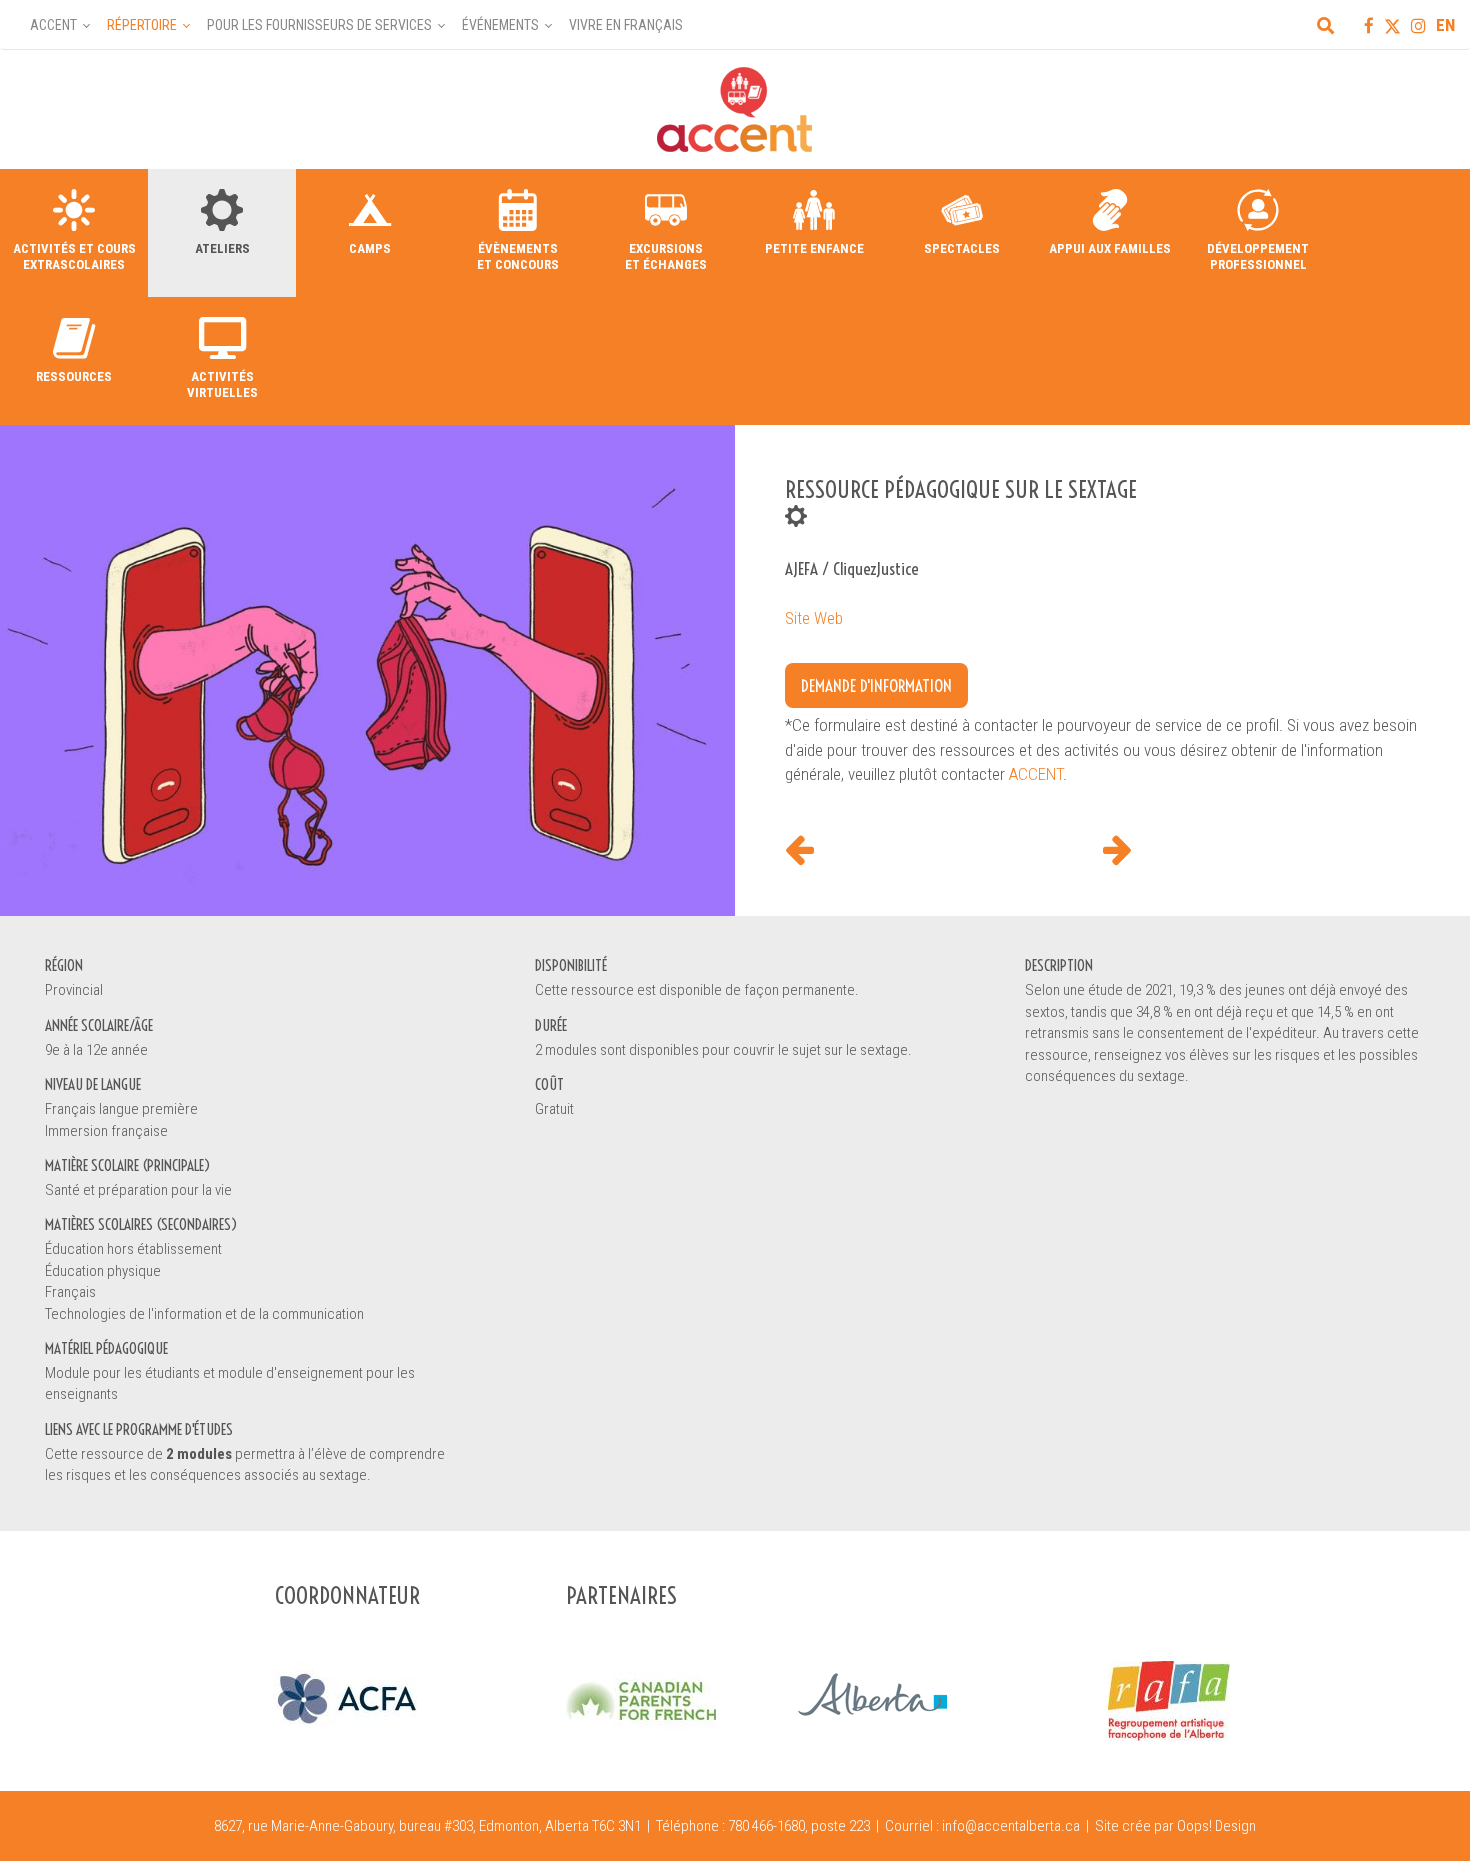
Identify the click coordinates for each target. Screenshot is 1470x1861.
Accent (53, 25)
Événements (500, 25)
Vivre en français (626, 25)
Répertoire (142, 25)
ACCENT (1036, 774)
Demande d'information (876, 685)
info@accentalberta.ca (1011, 1826)
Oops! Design (1216, 1826)
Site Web (814, 618)
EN (1445, 25)
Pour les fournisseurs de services (319, 25)
